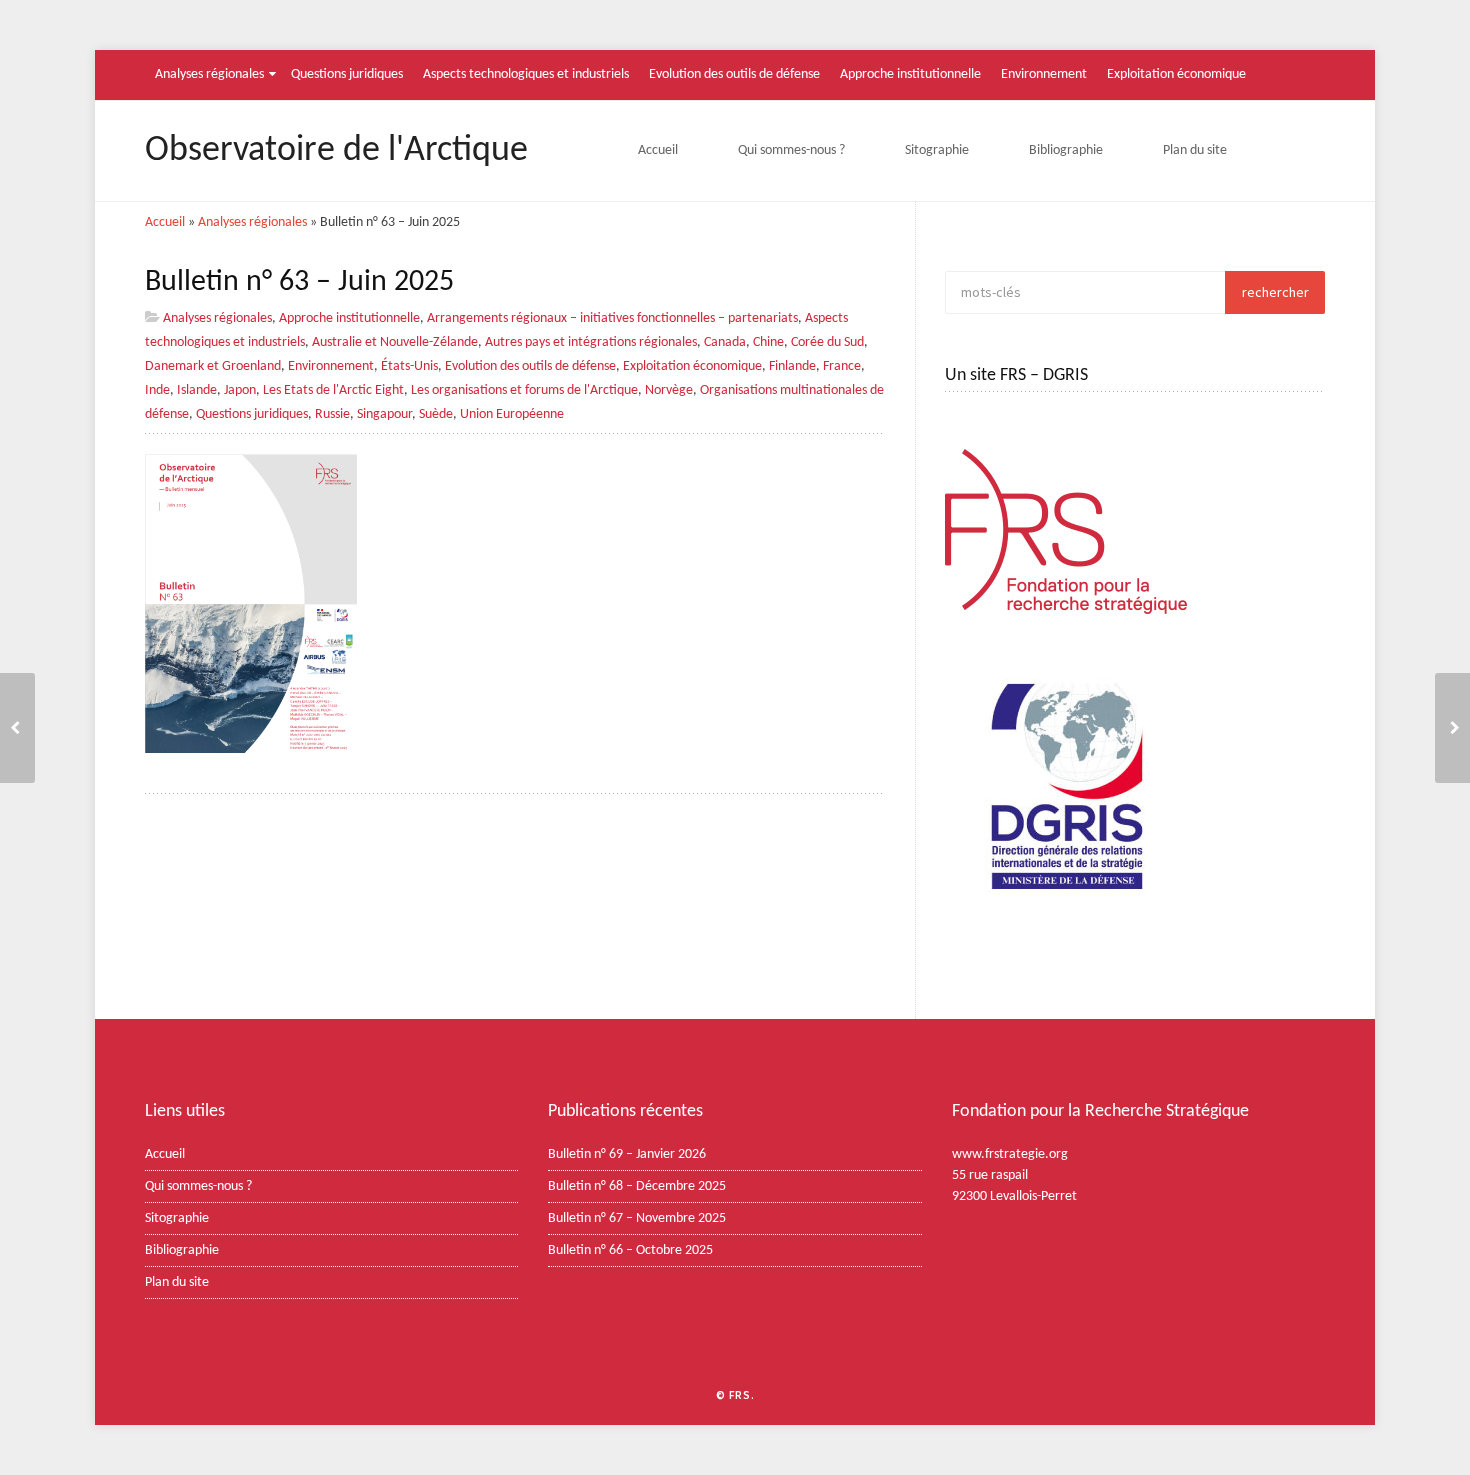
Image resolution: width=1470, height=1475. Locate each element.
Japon (240, 390)
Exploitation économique (1176, 74)
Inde (157, 390)
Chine (768, 342)
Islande (197, 390)
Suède (436, 414)
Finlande (792, 366)
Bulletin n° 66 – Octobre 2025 (630, 1250)
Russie (332, 414)
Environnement (1044, 74)
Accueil (658, 150)
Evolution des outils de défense (734, 74)
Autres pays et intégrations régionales (591, 342)
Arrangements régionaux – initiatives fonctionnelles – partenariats (612, 318)
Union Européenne (512, 414)
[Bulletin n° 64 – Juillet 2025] (17, 728)
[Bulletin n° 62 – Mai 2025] (1452, 728)
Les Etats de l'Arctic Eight (333, 390)
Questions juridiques (347, 74)
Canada (725, 342)
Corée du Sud (827, 342)
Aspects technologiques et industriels (526, 74)
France (842, 366)
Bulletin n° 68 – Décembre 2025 (637, 1186)
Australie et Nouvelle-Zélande (395, 342)
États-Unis (409, 366)
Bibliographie (1066, 150)
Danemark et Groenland (213, 366)
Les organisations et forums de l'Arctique (524, 390)
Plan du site (1195, 150)
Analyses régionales (209, 74)
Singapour (384, 414)
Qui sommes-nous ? (791, 150)
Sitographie (937, 150)
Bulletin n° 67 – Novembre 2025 (637, 1218)
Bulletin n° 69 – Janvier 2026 (627, 1154)
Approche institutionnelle (910, 74)
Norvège (669, 390)
